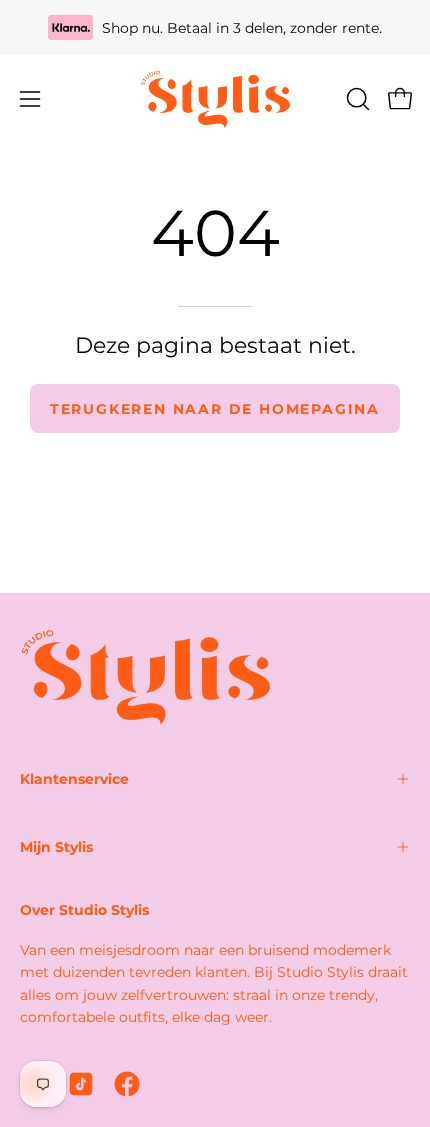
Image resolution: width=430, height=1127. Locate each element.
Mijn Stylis (56, 847)
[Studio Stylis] (215, 99)
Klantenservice (74, 779)
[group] (215, 27)
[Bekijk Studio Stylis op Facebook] (127, 1084)
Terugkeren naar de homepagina (215, 409)
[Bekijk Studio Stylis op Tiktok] (81, 1084)
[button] (356, 99)
